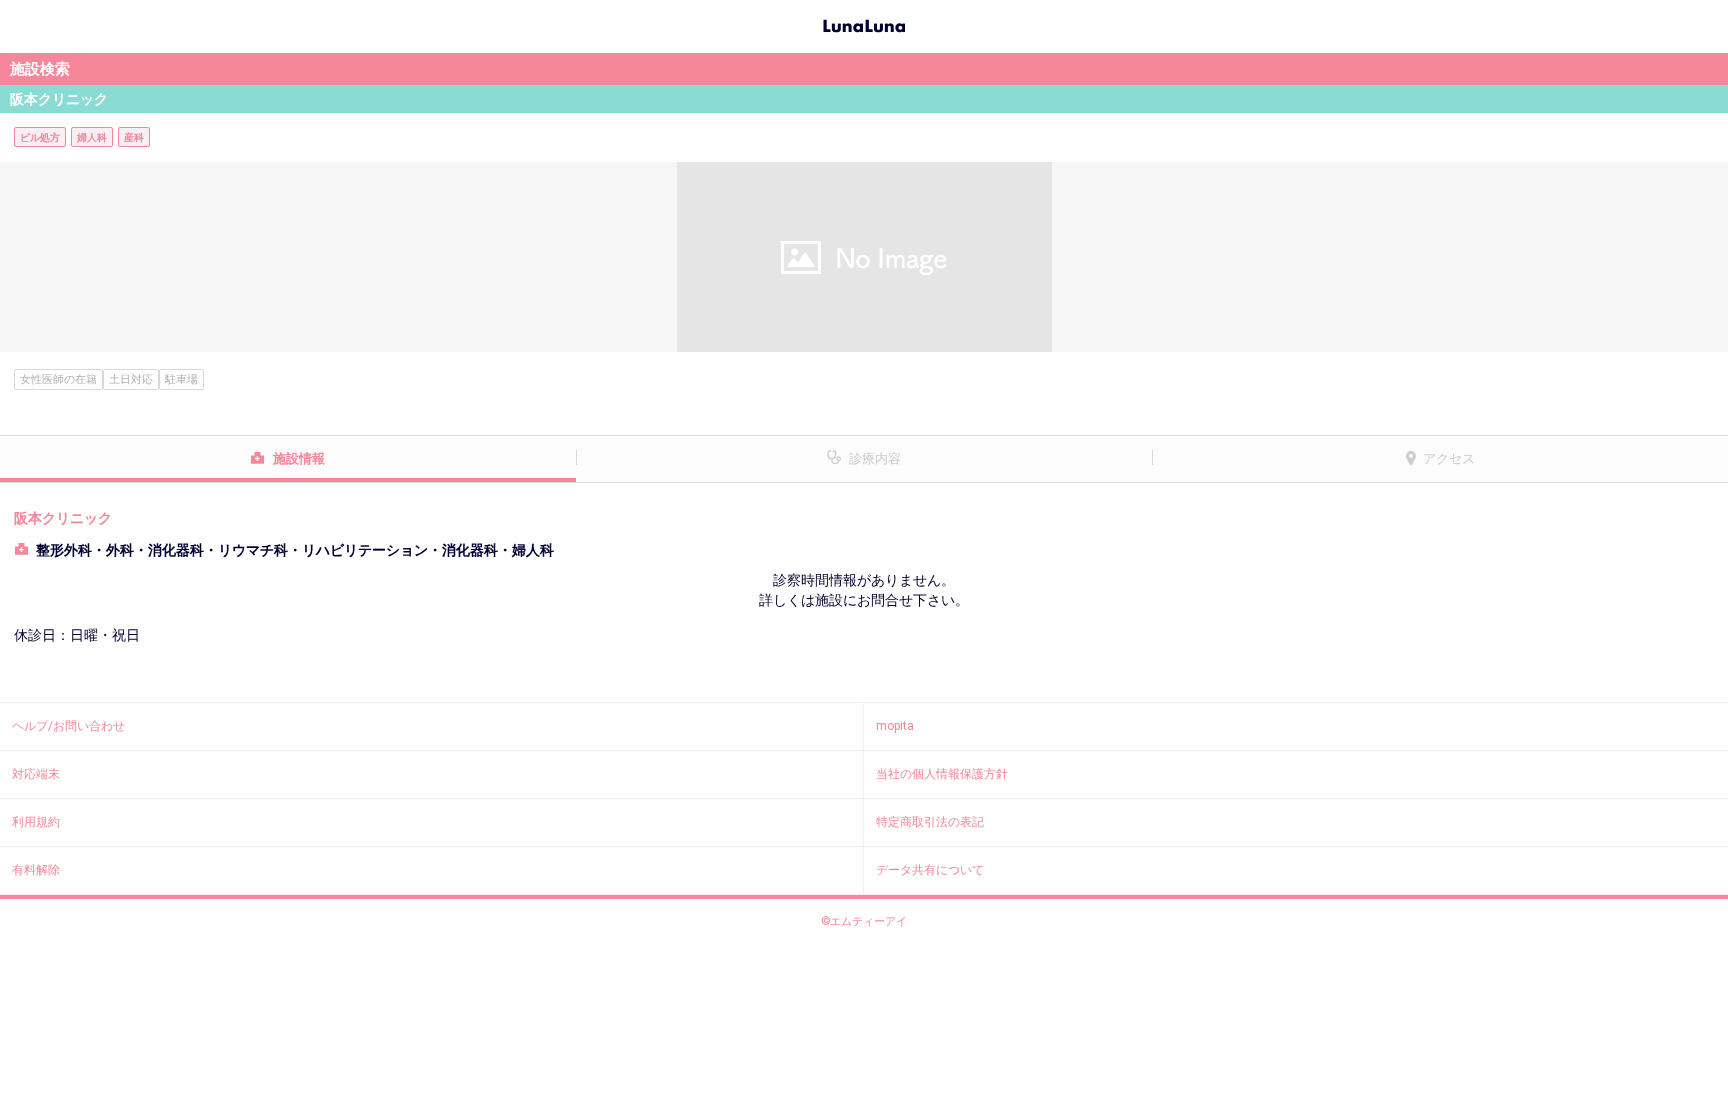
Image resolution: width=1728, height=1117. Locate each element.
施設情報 (299, 458)
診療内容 (875, 458)
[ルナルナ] (864, 24)
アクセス (1449, 458)
